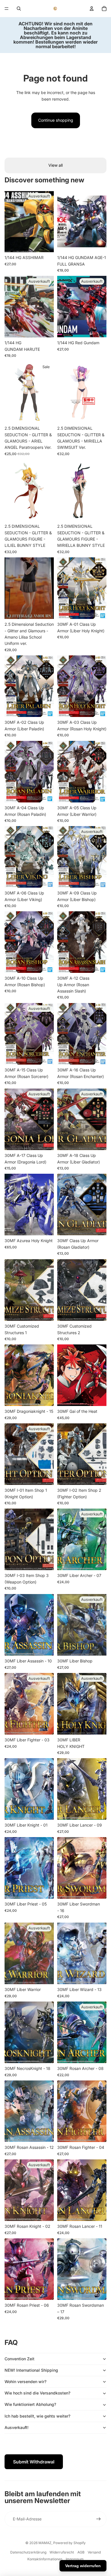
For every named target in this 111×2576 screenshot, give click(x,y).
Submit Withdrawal (34, 2462)
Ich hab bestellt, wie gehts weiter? (37, 2416)
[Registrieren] (98, 2519)
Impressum (75, 2559)
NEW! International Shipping (31, 2370)
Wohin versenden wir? (25, 2382)
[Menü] (7, 9)
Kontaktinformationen (45, 2559)
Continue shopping (56, 120)
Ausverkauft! (17, 2427)
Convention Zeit (19, 2359)
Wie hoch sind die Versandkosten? (37, 2393)
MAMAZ (45, 2543)
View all (55, 165)
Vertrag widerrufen (83, 2566)
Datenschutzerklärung (28, 2552)
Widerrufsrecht (62, 2552)
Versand (94, 2552)
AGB (81, 2552)
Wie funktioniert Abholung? (30, 2404)
